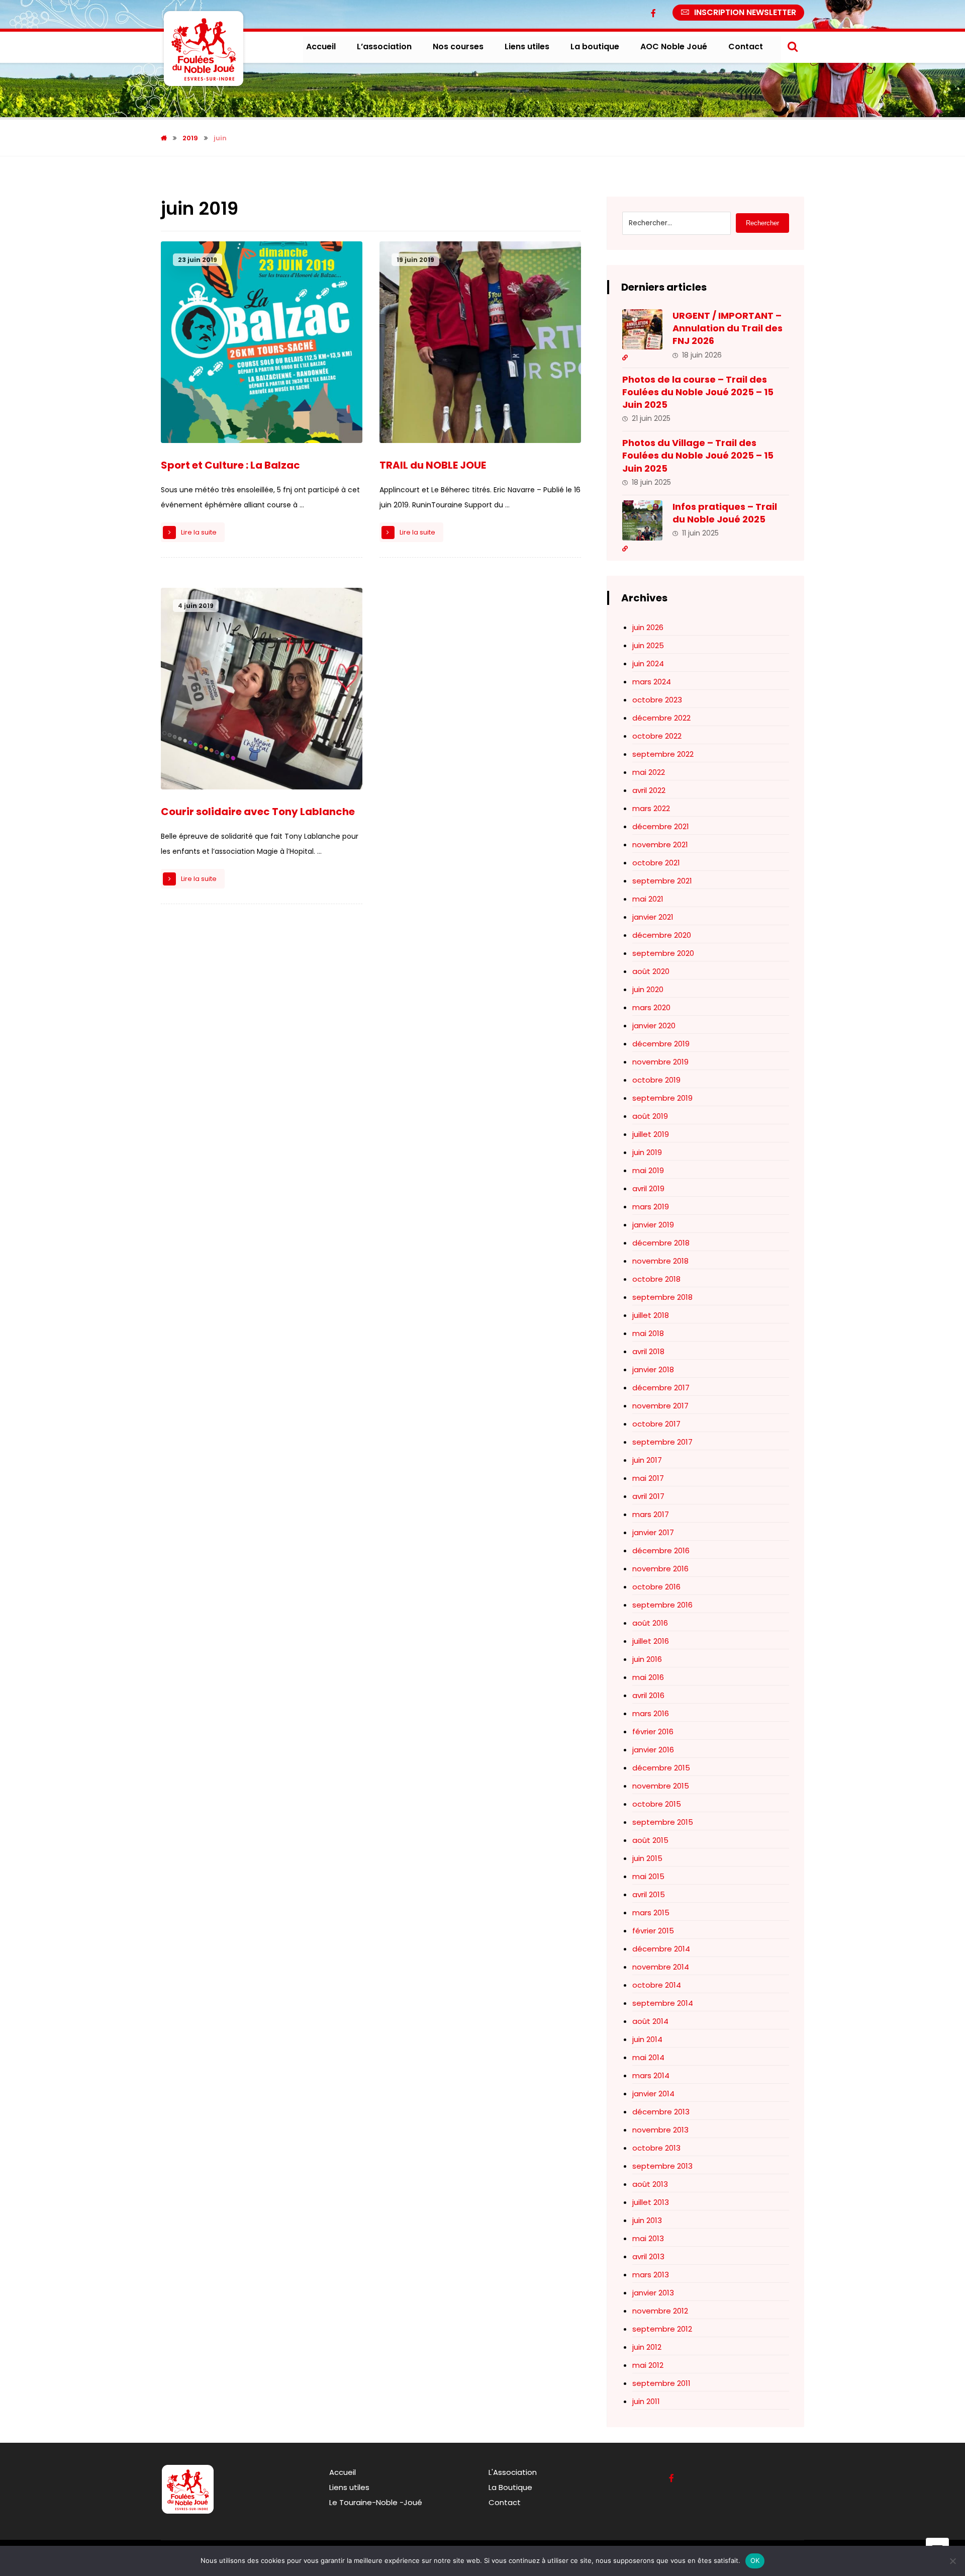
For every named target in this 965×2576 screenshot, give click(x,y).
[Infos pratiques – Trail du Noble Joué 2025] (642, 520)
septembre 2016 (662, 1605)
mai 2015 (648, 1876)
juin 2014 (647, 2039)
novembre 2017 (660, 1406)
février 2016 (653, 1731)
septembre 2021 (662, 881)
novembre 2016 (660, 1569)
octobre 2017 (656, 1424)
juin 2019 (647, 1152)
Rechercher (762, 223)
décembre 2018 (661, 1243)
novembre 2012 (660, 2311)
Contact (505, 2502)
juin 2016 (647, 1659)
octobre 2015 (657, 1804)
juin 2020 (648, 989)
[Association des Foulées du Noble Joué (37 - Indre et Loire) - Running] (204, 49)
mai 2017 (648, 1478)
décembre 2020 (662, 935)
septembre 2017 (662, 1442)
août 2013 (650, 2184)
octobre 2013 (656, 2148)
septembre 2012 (662, 2329)
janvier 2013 (653, 2293)
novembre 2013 (660, 2130)
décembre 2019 (661, 1044)
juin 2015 (647, 1858)
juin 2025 (648, 645)
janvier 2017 (653, 1532)
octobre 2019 (656, 1080)
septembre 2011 (661, 2383)
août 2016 (650, 1623)
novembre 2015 (661, 1786)
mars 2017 (651, 1514)
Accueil (343, 2472)
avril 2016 (648, 1695)
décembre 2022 (661, 718)
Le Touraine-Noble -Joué (376, 2502)
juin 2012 (647, 2347)
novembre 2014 (661, 1967)
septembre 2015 (663, 1822)
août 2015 (650, 1840)
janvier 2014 (653, 2094)
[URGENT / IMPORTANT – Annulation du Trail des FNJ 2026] (642, 329)
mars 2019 (651, 1207)
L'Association (513, 2472)
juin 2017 (647, 1460)
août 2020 (651, 971)
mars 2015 (651, 1913)
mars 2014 (651, 2075)
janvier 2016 (653, 1750)
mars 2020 (651, 1007)
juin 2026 (648, 627)
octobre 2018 (656, 1279)
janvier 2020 (654, 1026)
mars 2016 (651, 1713)
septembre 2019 (662, 1098)
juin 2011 (646, 2401)
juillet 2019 (651, 1134)
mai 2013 (648, 2238)
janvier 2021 (653, 917)
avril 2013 (648, 2256)
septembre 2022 (663, 754)
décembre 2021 (661, 826)
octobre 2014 (657, 1985)
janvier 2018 (653, 1369)
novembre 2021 (660, 845)
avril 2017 (648, 1496)
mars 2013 (651, 2275)
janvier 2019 (653, 1225)
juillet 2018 (651, 1315)
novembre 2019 (660, 1062)
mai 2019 (648, 1170)
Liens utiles (349, 2487)
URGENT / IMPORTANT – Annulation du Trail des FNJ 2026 (728, 328)
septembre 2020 (663, 953)
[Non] (952, 2561)
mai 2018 (648, 1333)
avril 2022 (649, 790)
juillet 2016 (651, 1641)
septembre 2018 (662, 1297)
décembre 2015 (661, 1768)
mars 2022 (651, 808)
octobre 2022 (657, 736)
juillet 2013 (651, 2202)
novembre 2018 (660, 1261)
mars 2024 (652, 682)
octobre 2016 (656, 1587)
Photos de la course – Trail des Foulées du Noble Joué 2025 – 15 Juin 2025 (698, 392)
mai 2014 (648, 2057)
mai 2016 (648, 1677)
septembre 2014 (663, 2003)
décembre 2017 (661, 1388)
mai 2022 (649, 772)
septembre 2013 (662, 2166)
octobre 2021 (656, 863)
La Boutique (510, 2487)
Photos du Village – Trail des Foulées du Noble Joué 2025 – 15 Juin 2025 (698, 455)
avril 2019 (648, 1188)
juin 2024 (648, 663)
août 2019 (650, 1116)
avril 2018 (648, 1351)
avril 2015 (649, 1894)
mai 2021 (648, 899)
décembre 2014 (661, 1949)
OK (755, 2560)
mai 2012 (648, 2365)
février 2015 (653, 1931)
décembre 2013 (661, 2112)
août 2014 (650, 2021)
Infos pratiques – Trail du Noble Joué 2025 (725, 513)
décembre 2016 (661, 1550)
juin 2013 (647, 2220)
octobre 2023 (657, 700)
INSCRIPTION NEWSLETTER (745, 12)
